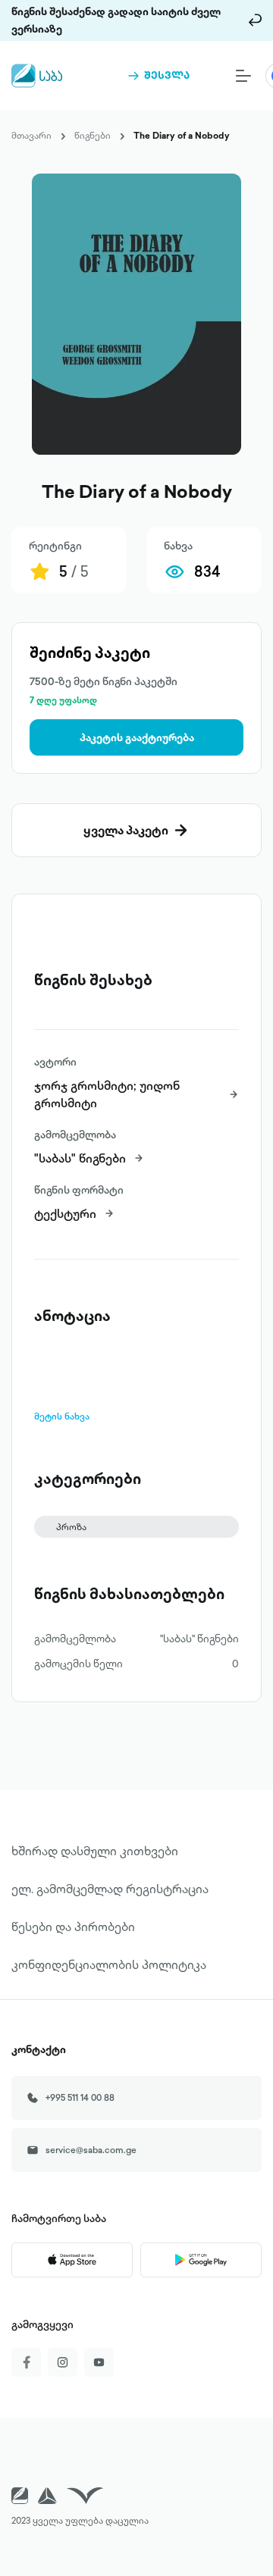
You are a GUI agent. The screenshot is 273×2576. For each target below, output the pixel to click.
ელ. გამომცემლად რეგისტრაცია (110, 1889)
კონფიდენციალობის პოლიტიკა (109, 1964)
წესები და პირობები (73, 1927)
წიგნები (93, 135)
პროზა (71, 1527)
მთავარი (31, 135)
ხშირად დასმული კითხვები (95, 1851)
